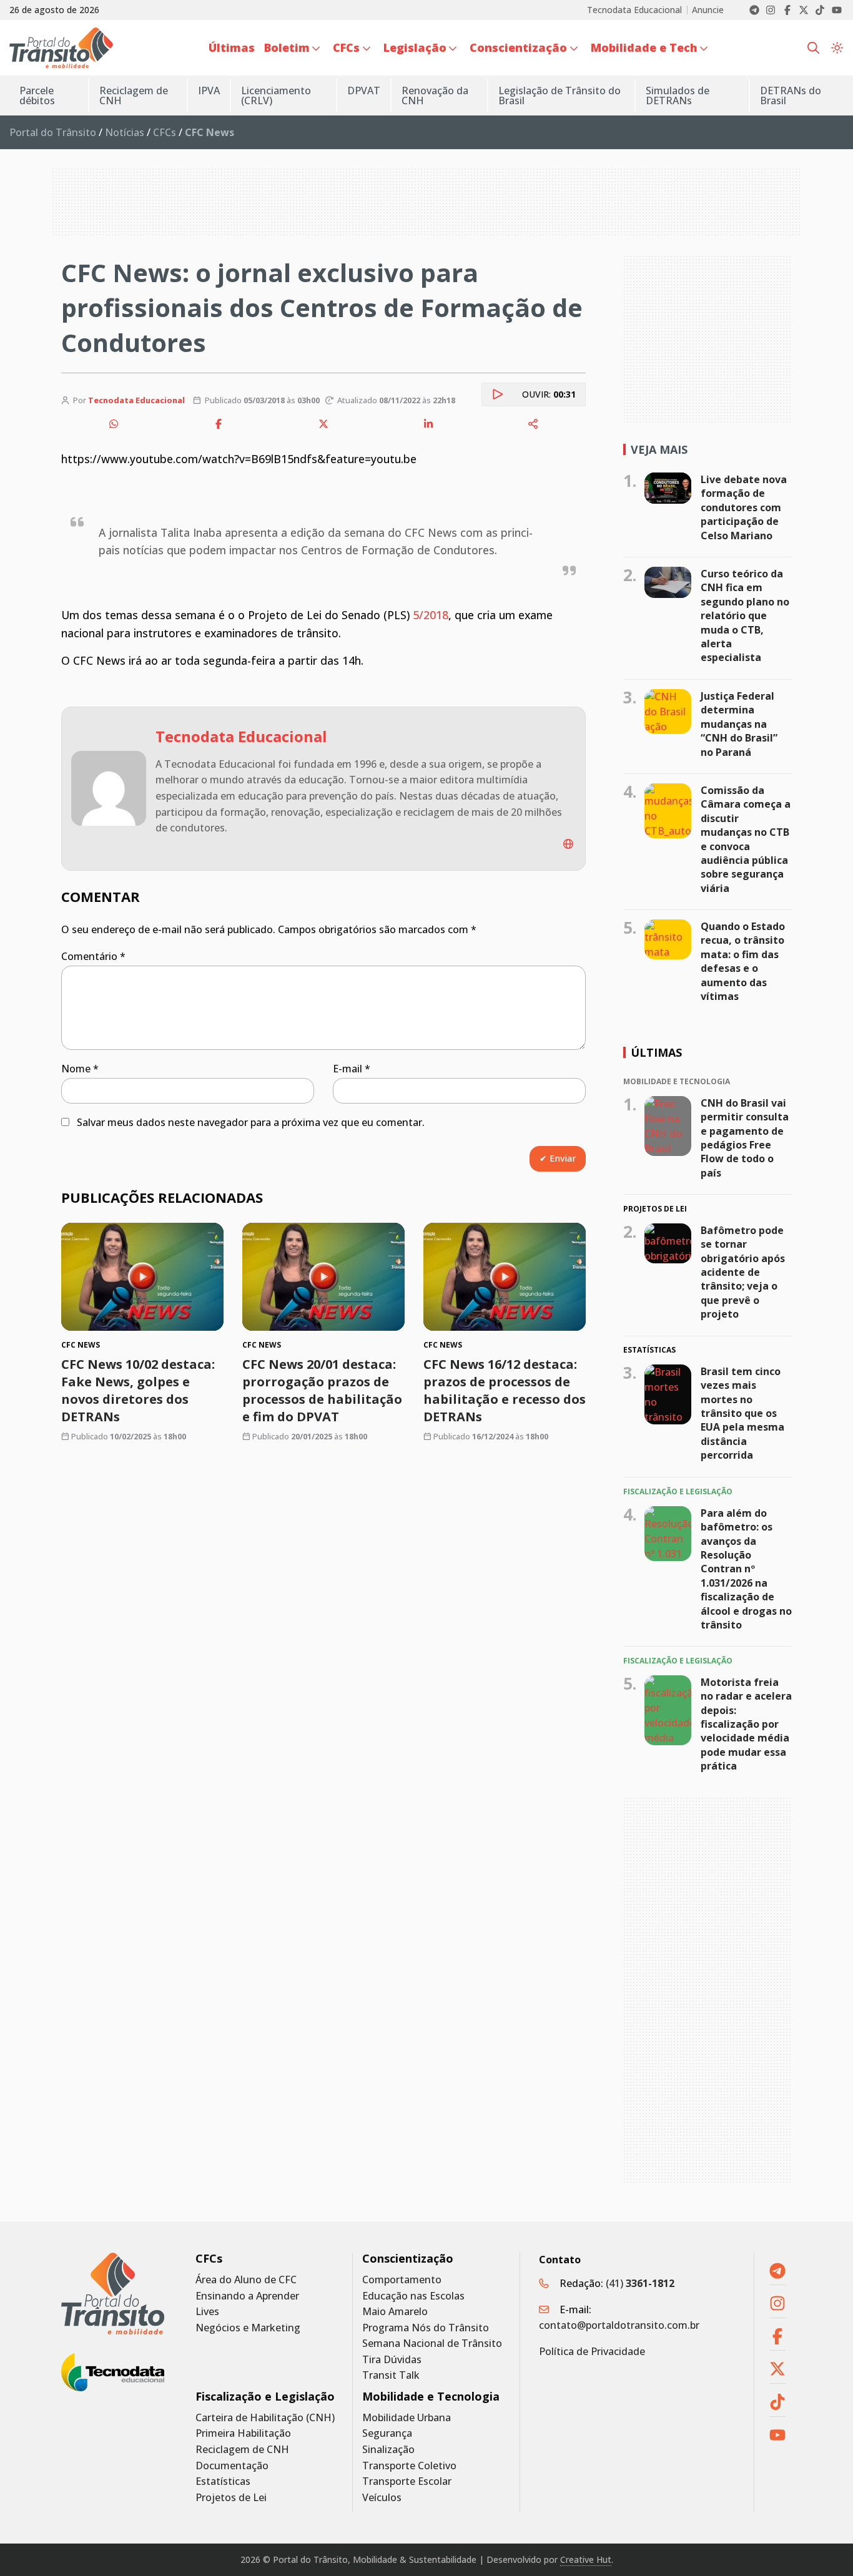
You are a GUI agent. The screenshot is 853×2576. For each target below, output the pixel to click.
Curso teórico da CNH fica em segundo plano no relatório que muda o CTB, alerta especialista (745, 615)
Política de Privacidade (592, 2351)
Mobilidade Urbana (407, 2418)
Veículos (382, 2498)
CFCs (165, 132)
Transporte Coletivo (409, 2466)
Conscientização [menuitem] (518, 47)
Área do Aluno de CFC (246, 2280)
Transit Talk (391, 2375)
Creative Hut (586, 2559)
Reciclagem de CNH (242, 2450)
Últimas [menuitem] (232, 47)
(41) (640, 2283)
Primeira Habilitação (243, 2433)
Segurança (387, 2433)
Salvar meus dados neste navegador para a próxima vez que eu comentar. (251, 1122)
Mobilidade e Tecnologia (431, 2397)
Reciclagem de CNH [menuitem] (134, 95)
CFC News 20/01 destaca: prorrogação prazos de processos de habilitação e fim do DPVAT (322, 1390)
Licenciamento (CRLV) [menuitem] (276, 95)
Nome (80, 1069)
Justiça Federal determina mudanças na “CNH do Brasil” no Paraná (739, 724)
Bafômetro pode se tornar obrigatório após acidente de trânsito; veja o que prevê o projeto (743, 1272)
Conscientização (408, 2259)
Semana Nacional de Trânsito (432, 2343)
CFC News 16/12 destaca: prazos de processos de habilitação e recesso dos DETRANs (505, 1390)
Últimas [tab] (656, 1052)
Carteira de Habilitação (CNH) (265, 2418)
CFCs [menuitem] (346, 47)
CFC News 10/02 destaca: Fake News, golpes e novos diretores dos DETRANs (138, 1390)
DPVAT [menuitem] (364, 91)
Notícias (125, 132)
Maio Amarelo (395, 2312)
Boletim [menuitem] (287, 47)
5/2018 (431, 615)
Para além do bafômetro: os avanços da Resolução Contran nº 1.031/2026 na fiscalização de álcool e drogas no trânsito (746, 1569)
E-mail (352, 1069)
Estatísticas (223, 2481)
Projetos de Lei (231, 2498)
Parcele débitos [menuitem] (37, 95)
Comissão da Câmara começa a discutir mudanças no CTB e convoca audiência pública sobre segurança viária (746, 839)
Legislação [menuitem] (415, 47)
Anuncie (708, 10)
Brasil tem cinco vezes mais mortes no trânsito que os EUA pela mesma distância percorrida (742, 1413)
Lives (207, 2312)
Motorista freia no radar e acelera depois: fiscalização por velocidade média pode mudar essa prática (746, 1724)
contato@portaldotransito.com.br (619, 2325)
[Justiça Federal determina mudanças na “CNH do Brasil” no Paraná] (668, 712)
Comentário (93, 956)
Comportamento (402, 2280)
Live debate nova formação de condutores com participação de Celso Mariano (744, 507)
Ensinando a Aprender (247, 2296)
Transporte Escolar (407, 2481)
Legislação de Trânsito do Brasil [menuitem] (560, 95)
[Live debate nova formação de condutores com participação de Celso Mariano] (668, 488)
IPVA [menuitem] (209, 91)
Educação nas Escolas (413, 2296)
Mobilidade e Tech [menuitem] (644, 47)
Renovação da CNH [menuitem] (435, 95)
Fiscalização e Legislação (265, 2397)
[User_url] (568, 844)
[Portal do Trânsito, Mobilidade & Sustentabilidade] (113, 2294)
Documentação (232, 2466)
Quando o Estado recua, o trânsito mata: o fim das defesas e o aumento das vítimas (743, 961)
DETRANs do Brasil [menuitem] (791, 95)
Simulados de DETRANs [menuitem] (678, 95)
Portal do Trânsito (53, 132)
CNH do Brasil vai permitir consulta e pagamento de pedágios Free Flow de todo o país (745, 1137)
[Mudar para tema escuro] (837, 48)
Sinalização (388, 2450)
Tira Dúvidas (392, 2360)
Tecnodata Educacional (634, 10)
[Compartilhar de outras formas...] (533, 424)
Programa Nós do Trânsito (426, 2328)
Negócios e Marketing (248, 2328)
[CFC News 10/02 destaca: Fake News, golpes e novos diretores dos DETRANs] (142, 1277)
